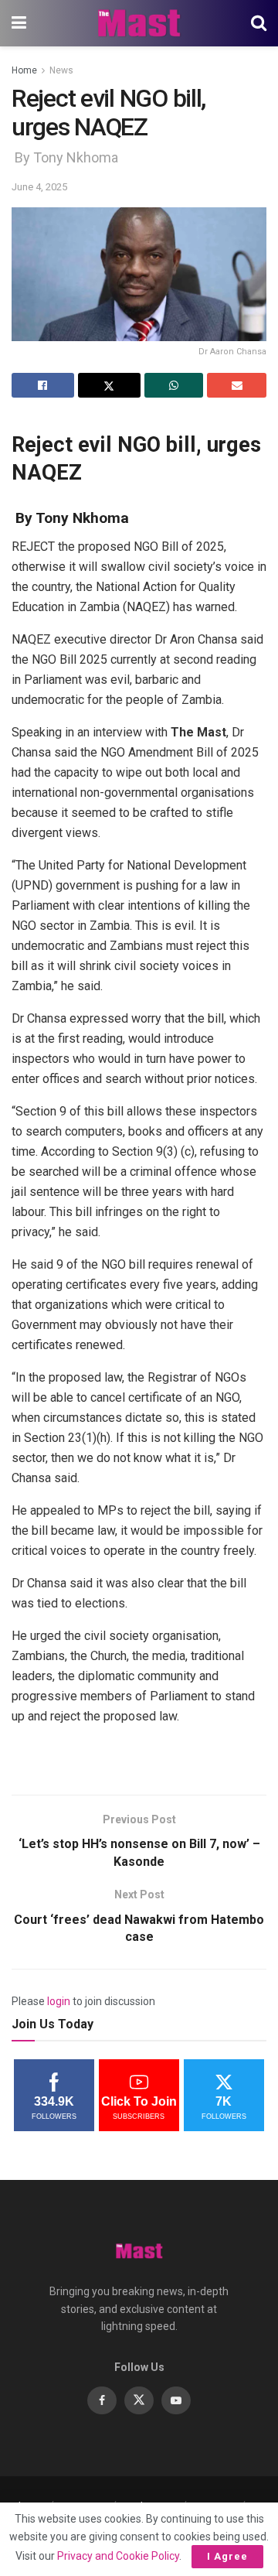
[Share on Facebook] (43, 385)
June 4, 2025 (39, 187)
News (61, 70)
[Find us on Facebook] (102, 2400)
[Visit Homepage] (139, 23)
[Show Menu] (19, 23)
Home (24, 70)
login (59, 2001)
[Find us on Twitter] (139, 2400)
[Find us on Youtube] (176, 2400)
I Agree (227, 2556)
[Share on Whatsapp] (174, 385)
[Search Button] (259, 23)
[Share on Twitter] (109, 385)
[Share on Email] (237, 385)
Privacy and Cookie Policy (118, 2556)
